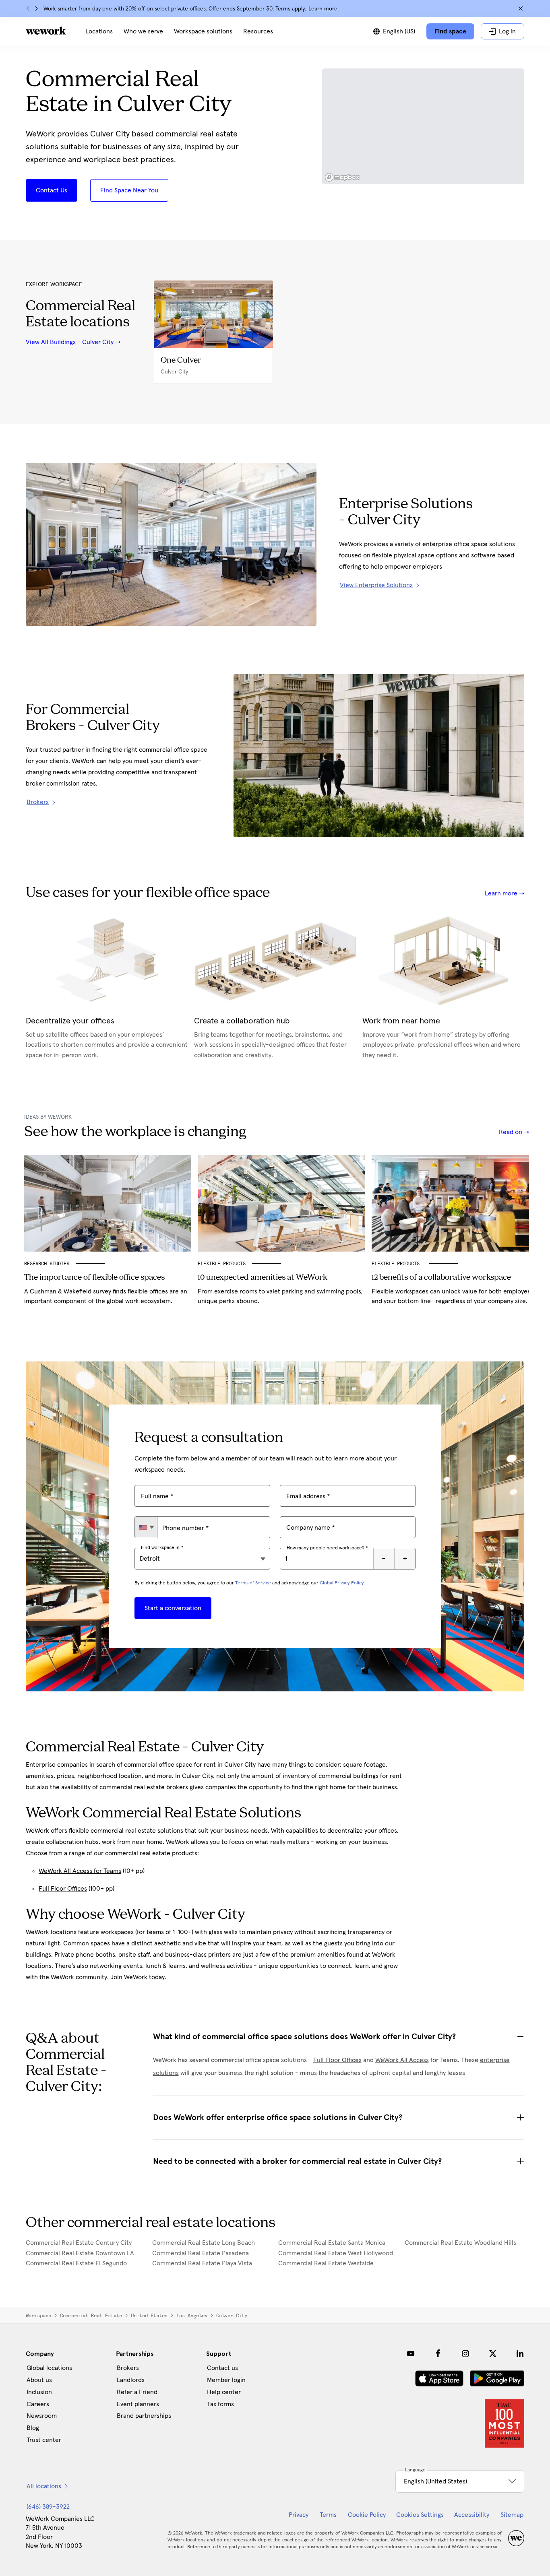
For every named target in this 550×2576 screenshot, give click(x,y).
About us (39, 2380)
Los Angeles (192, 2316)
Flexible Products (222, 1264)
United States (149, 2316)
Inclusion (39, 2392)
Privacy (299, 2515)
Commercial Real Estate (91, 2316)
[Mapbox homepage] (342, 177)
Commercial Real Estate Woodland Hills (460, 2243)
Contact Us (52, 190)
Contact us (222, 2368)
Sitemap (512, 2515)
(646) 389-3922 (48, 2507)
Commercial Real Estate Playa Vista (202, 2263)
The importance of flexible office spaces (94, 1278)
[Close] (521, 8)
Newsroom (42, 2416)
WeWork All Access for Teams (80, 1871)
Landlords (131, 2380)
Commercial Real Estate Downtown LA (80, 2253)
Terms (328, 2515)
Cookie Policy (367, 2515)
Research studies (47, 1264)
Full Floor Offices (63, 1889)
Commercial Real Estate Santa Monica (332, 2243)
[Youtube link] (411, 2353)
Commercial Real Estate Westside (326, 2263)
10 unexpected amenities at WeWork (263, 1278)
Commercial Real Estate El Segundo (76, 2263)
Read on (511, 1132)
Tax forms (220, 2404)
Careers (38, 2404)
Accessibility (472, 2515)
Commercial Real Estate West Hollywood (336, 2253)
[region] (423, 126)
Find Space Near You (129, 190)
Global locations (49, 2368)
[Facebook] (438, 2353)
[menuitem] (99, 31)
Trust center (44, 2440)
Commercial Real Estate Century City (79, 2243)
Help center (224, 2392)
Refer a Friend (137, 2392)
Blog (33, 2428)
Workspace (38, 2316)
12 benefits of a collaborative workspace (441, 1278)
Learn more (323, 9)
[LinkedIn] (520, 2353)
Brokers (128, 2368)
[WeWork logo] (46, 31)
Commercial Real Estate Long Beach (204, 2243)
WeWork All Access (402, 2060)
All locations (44, 2486)
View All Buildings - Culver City (70, 342)
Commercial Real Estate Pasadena (201, 2253)
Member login (226, 2380)
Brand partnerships (144, 2416)
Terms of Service (253, 1583)
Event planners (138, 2404)
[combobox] (146, 1527)
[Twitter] (493, 2353)
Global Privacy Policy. (342, 1583)
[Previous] (28, 8)
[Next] (36, 8)
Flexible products (397, 1264)
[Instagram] (465, 2353)
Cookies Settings (420, 2515)
